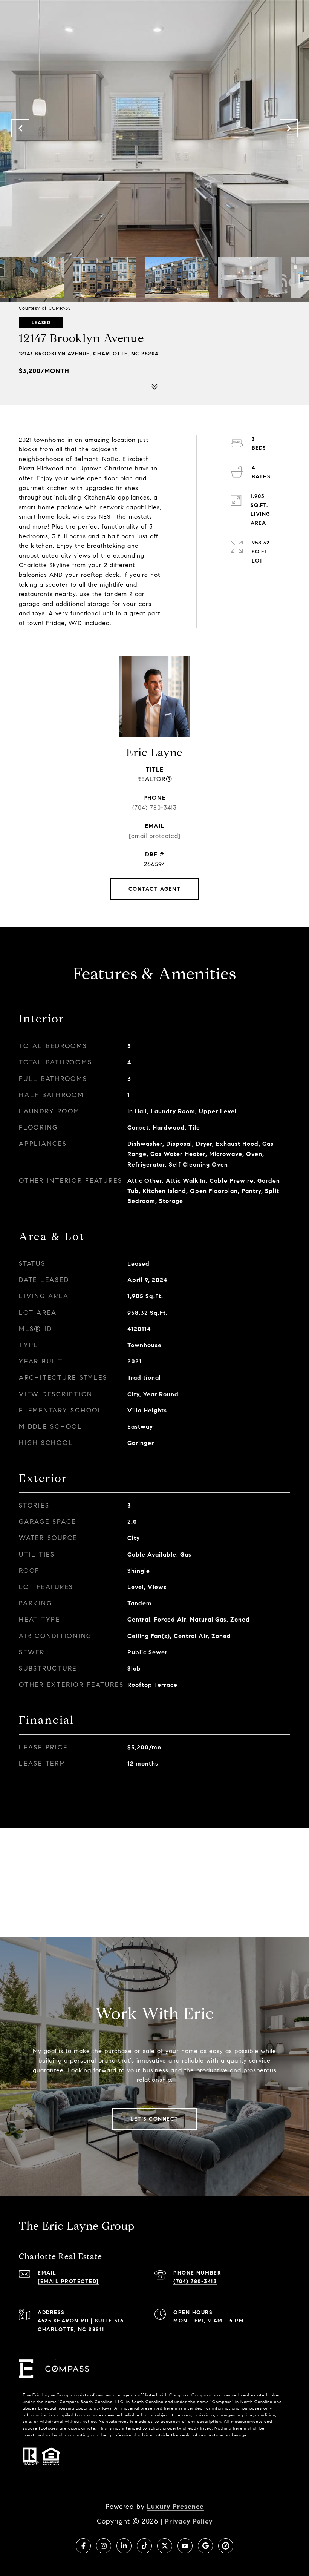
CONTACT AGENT (155, 889)
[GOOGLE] (205, 2546)
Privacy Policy (189, 2521)
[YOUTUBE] (185, 2546)
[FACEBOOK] (83, 2546)
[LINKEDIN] (124, 2546)
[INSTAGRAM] (104, 2546)
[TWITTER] (165, 2546)
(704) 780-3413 (154, 808)
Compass (201, 2395)
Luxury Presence (175, 2507)
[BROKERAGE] (226, 2546)
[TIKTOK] (144, 2546)
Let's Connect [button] (154, 2119)
